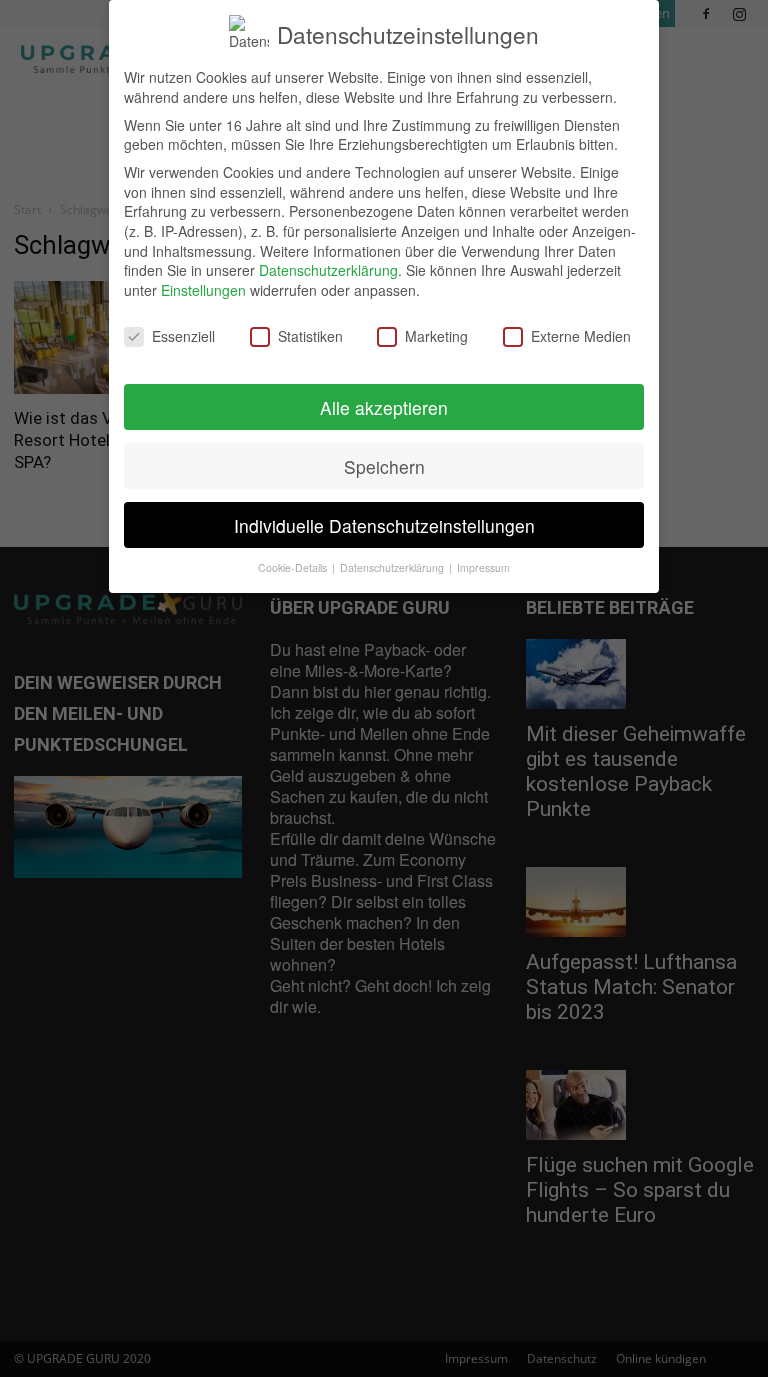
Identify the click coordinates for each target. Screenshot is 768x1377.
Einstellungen (203, 290)
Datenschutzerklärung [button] (393, 567)
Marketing (436, 336)
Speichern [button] (384, 466)
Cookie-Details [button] (294, 567)
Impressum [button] (483, 567)
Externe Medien (581, 336)
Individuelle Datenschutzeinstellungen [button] (384, 525)
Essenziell (183, 336)
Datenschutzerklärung (328, 270)
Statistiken (310, 336)
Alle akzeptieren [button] (384, 407)
